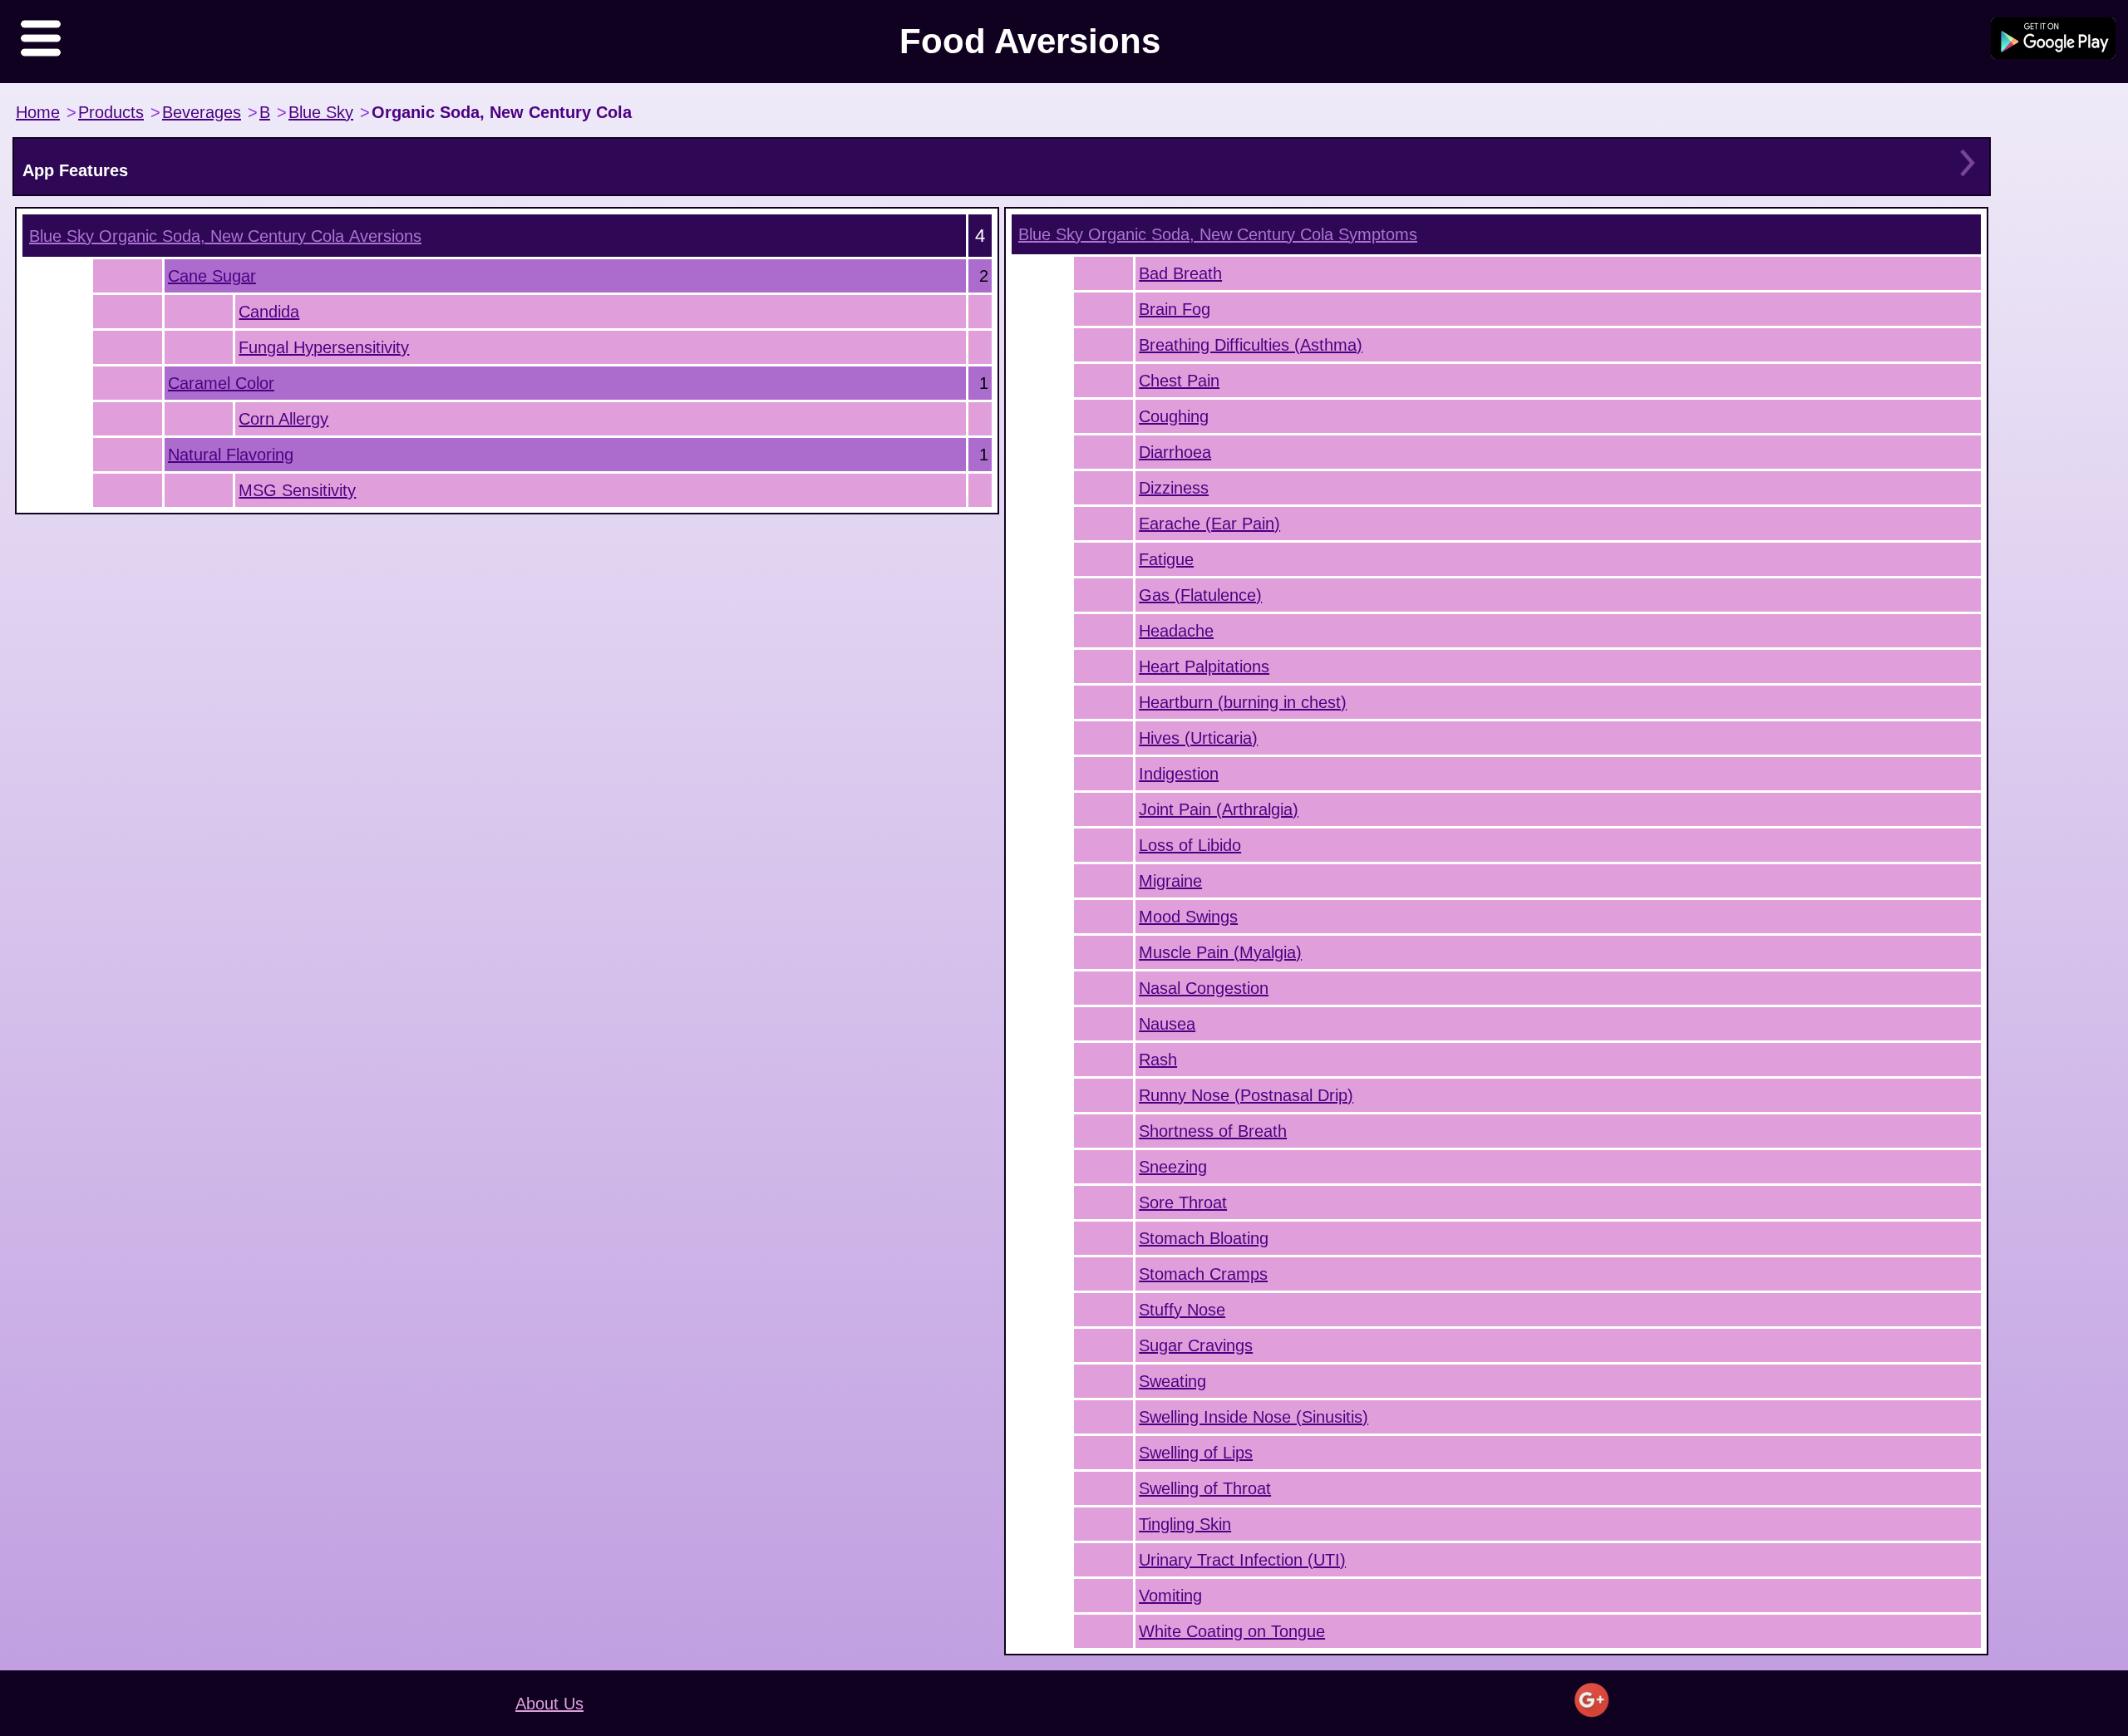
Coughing (1174, 416)
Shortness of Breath (1213, 1131)
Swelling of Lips (1196, 1453)
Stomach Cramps (1203, 1274)
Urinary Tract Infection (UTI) (1242, 1560)
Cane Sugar (212, 276)
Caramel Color (221, 383)
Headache (1176, 631)
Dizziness (1174, 488)
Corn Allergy (283, 419)
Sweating (1172, 1381)
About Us (549, 1704)
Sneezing (1173, 1167)
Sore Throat (1183, 1202)
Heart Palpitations (1204, 666)
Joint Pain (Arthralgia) (1219, 809)
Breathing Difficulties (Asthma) (1251, 345)
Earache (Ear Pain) (1209, 524)
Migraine (1170, 881)
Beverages (202, 112)
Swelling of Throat (1205, 1488)
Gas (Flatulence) (1200, 595)
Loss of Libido (1190, 845)
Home (38, 112)
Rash (1158, 1060)
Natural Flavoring (231, 455)
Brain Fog (1175, 309)
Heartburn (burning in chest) (1243, 702)
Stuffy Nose (1182, 1310)
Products (111, 112)
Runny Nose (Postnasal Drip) (1246, 1095)
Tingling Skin (1185, 1524)
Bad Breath (1180, 273)
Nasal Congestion (1204, 988)
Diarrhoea (1175, 452)
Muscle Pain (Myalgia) (1220, 952)
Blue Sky (321, 112)
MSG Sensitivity (297, 490)
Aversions (225, 236)
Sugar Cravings (1196, 1345)
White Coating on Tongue (1232, 1631)
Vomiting (1170, 1596)
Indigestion (1179, 774)
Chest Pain (1179, 381)
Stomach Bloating (1204, 1238)
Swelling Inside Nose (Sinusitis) (1254, 1417)
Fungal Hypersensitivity (324, 347)
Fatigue (1166, 559)
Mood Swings (1188, 917)
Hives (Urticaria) (1198, 738)
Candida (269, 312)
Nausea (1167, 1024)
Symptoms (1218, 234)
